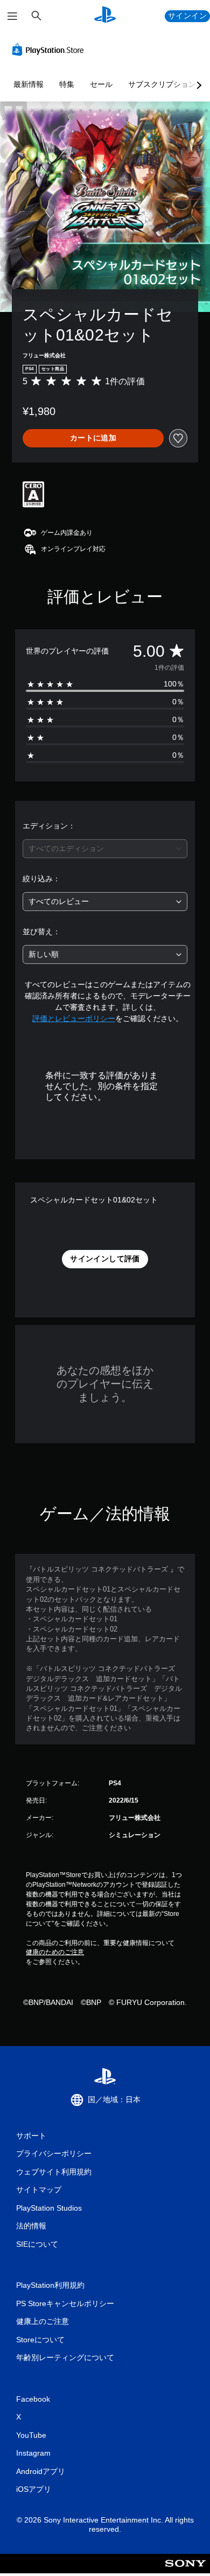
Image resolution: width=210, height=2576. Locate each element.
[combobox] (105, 849)
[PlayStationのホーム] (105, 16)
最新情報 (29, 84)
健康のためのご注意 (55, 1952)
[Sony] (185, 2571)
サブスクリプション (162, 84)
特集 (67, 84)
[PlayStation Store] (50, 50)
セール (101, 84)
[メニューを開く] (12, 16)
